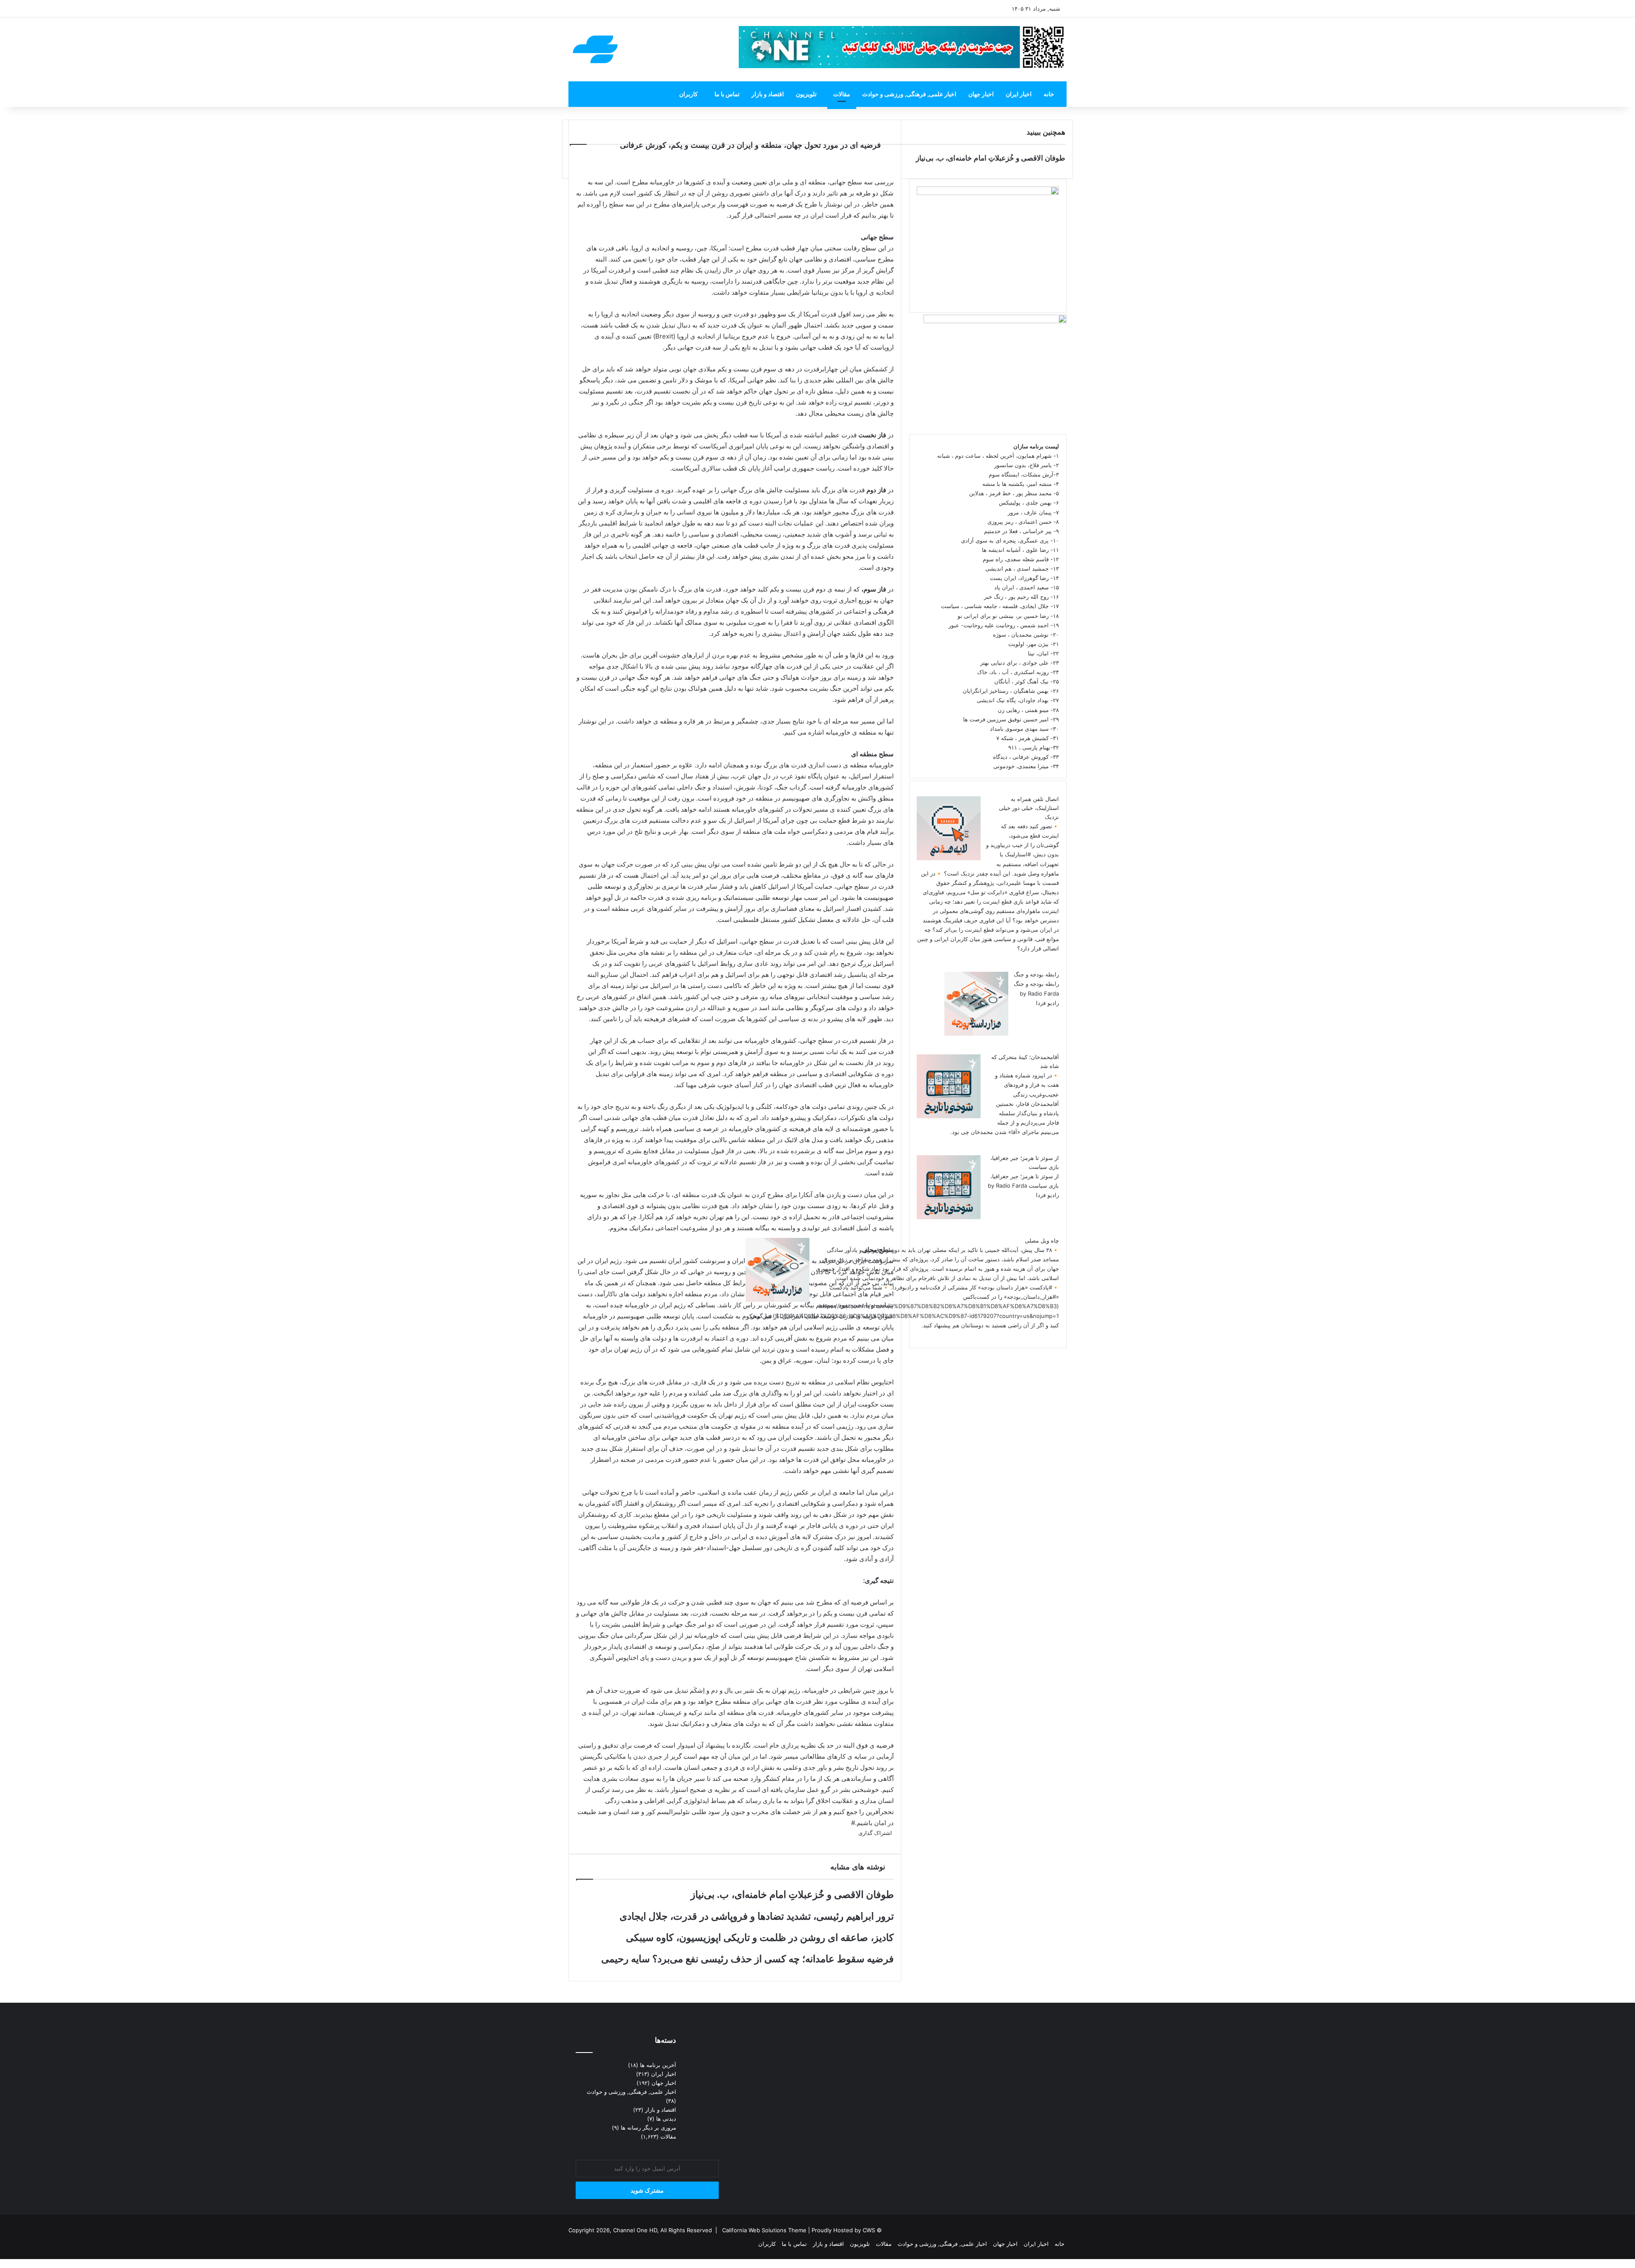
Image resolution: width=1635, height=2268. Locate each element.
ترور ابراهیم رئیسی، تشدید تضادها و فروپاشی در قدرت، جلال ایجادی (757, 1916)
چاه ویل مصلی (1042, 1240)
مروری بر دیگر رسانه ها (648, 2127)
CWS (869, 2230)
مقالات (842, 94)
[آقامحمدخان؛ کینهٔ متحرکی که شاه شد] (949, 1116)
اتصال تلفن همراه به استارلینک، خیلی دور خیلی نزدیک (1029, 808)
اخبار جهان (981, 94)
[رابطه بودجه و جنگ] (976, 1034)
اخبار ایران (1019, 94)
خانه (1049, 94)
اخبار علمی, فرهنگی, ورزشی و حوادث (909, 94)
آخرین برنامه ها (658, 2065)
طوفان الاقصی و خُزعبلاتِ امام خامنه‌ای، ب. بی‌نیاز (792, 1895)
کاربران (688, 94)
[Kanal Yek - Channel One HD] (595, 49)
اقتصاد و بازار (768, 94)
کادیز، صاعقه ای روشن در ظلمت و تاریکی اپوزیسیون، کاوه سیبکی (760, 1938)
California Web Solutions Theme (764, 2230)
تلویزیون (806, 94)
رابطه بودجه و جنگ (1036, 974)
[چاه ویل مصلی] (777, 1300)
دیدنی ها (666, 2119)
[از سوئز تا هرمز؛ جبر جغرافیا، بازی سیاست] (949, 1217)
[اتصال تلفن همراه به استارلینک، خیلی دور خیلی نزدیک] (949, 858)
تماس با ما (727, 94)
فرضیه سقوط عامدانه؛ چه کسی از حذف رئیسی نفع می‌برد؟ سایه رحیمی (747, 1959)
